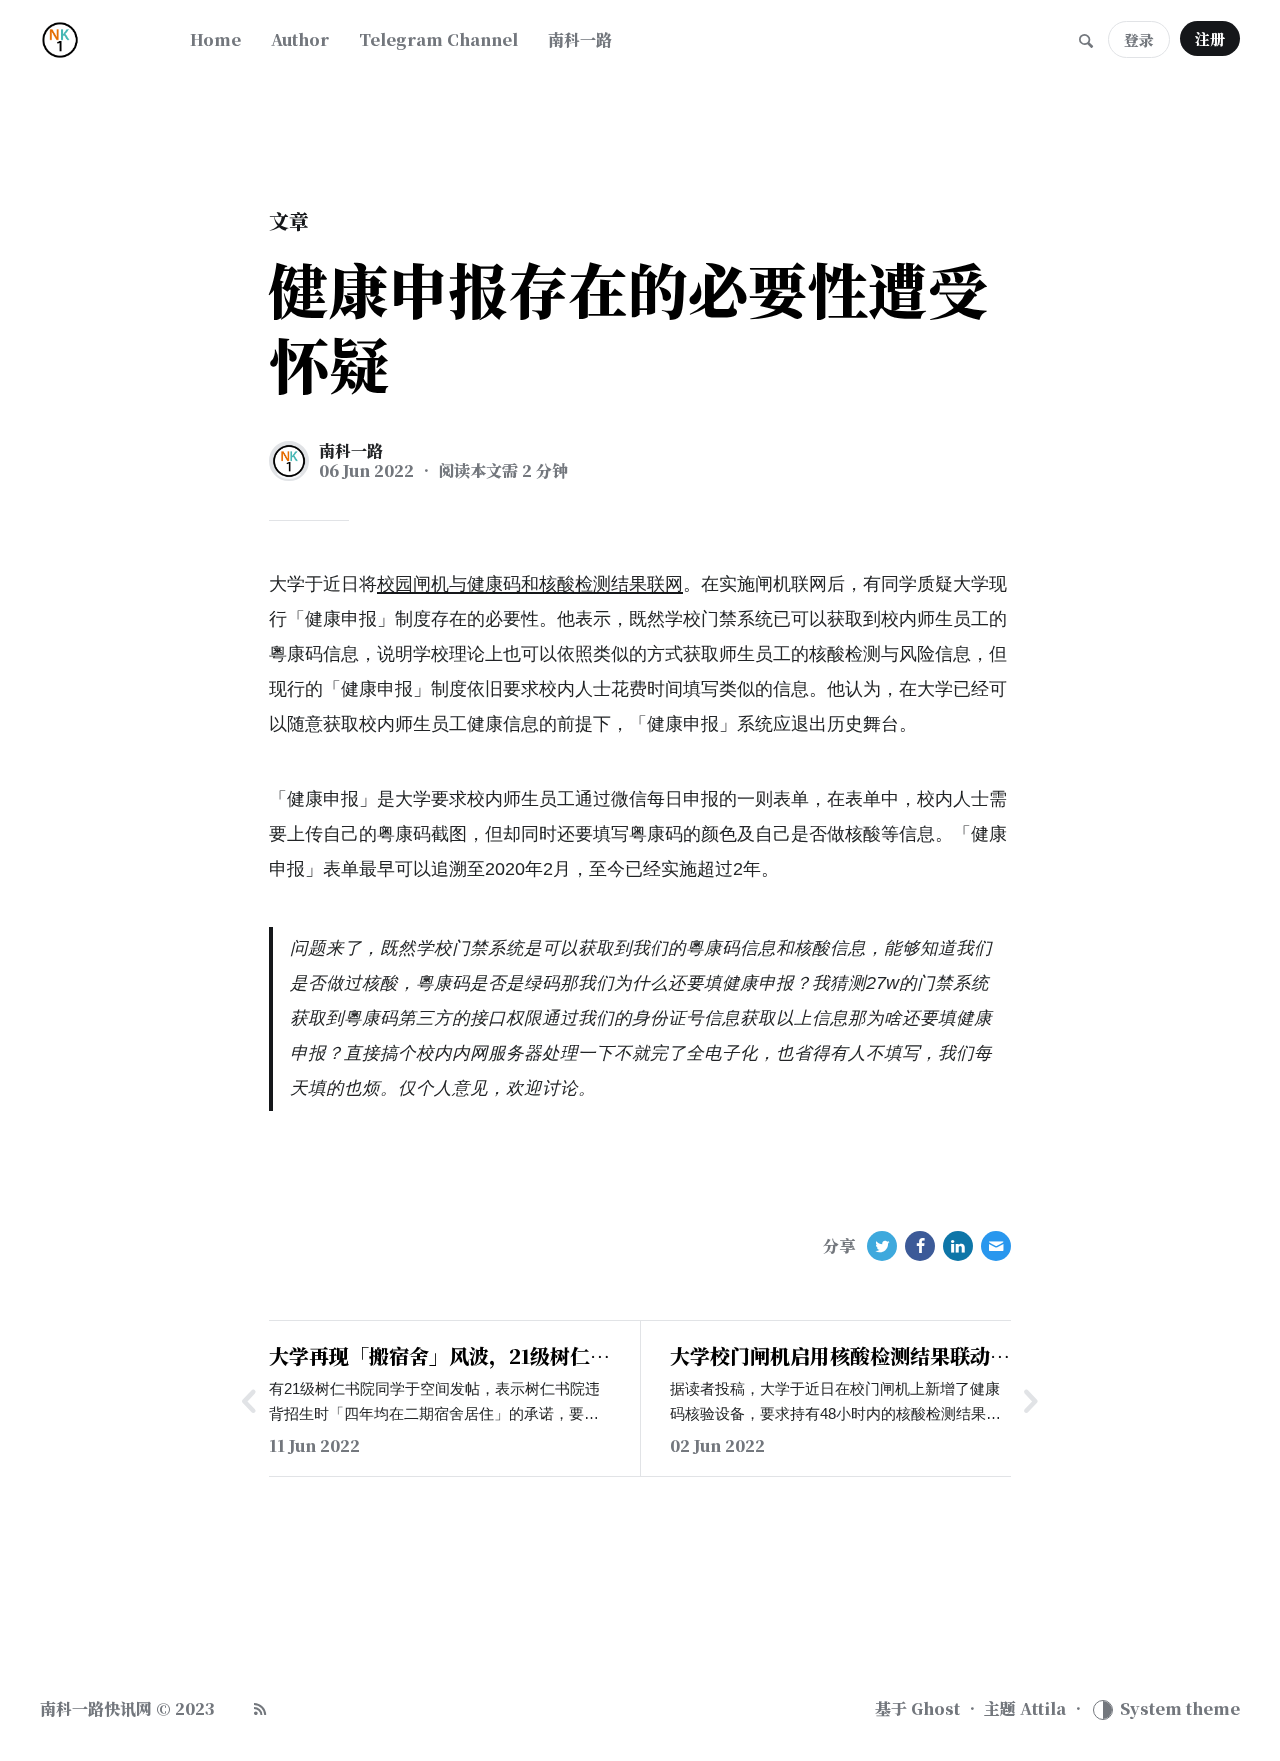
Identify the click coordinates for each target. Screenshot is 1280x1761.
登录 (1139, 39)
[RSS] (260, 1709)
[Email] (996, 1246)
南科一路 (351, 451)
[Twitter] (882, 1246)
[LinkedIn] (958, 1246)
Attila (1043, 1709)
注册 (1210, 38)
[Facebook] (920, 1246)
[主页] (100, 40)
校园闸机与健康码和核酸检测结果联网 (530, 584)
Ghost (935, 1709)
